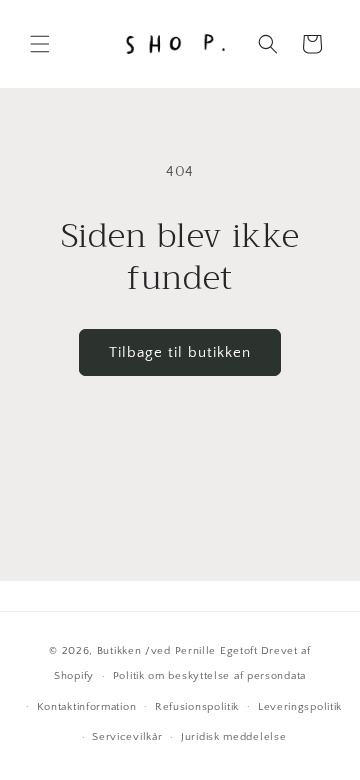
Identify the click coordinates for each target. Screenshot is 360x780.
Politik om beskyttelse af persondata (209, 676)
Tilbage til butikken (180, 352)
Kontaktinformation (87, 707)
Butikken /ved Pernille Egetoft (177, 651)
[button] (40, 44)
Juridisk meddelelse (233, 737)
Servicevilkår (127, 737)
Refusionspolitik (197, 707)
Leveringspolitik (300, 707)
